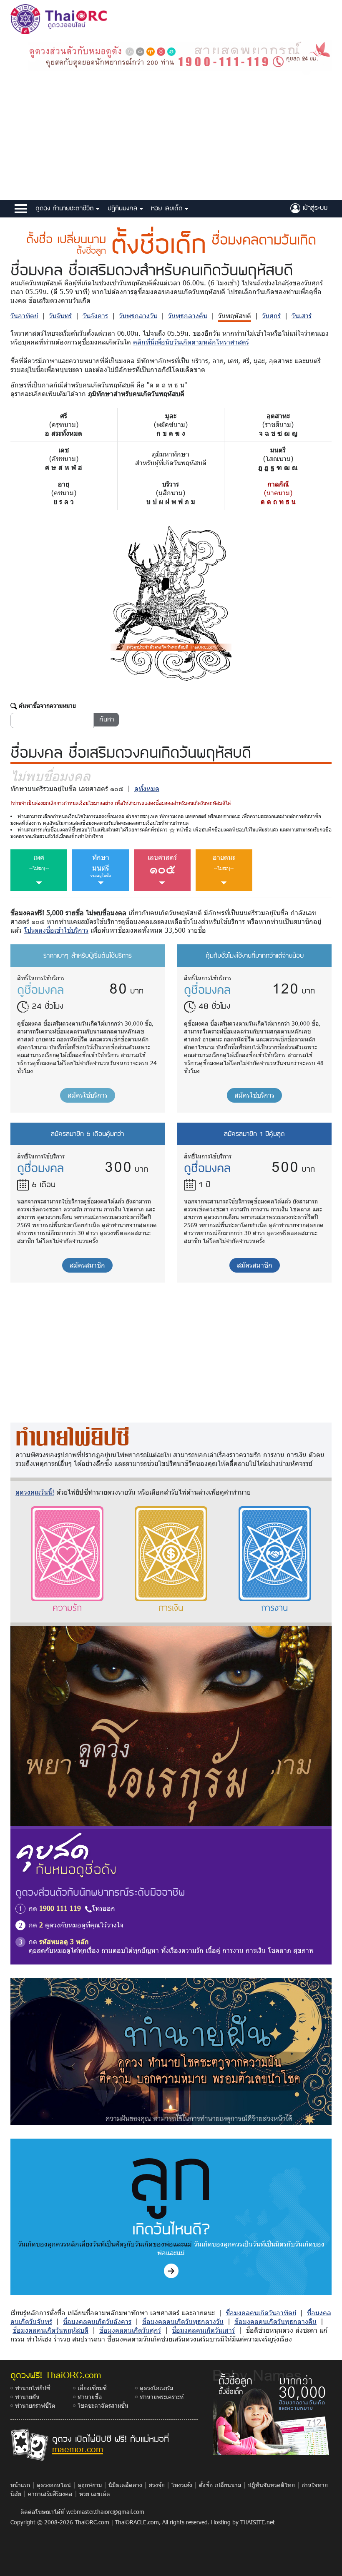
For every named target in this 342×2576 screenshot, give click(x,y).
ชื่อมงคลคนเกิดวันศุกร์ (130, 2330)
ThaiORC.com (92, 2522)
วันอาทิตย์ (24, 316)
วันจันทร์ (60, 316)
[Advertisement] (171, 137)
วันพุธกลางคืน (188, 316)
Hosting (221, 2522)
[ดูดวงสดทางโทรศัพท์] (180, 55)
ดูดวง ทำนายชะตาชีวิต (66, 208)
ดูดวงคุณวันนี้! (35, 1492)
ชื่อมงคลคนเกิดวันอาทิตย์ (261, 2313)
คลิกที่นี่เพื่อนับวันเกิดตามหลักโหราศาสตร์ (191, 342)
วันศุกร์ (271, 316)
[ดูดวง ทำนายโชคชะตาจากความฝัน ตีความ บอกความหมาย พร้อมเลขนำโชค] (171, 2051)
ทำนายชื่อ (90, 2397)
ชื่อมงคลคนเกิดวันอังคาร (97, 2321)
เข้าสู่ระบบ (314, 207)
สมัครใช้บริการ (88, 1095)
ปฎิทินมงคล (124, 208)
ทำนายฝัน (27, 2397)
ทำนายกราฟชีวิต (35, 2405)
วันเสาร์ (302, 316)
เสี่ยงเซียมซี (92, 2388)
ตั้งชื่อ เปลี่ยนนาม (220, 2485)
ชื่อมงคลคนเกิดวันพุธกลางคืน (275, 2321)
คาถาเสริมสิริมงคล (50, 2494)
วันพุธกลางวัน (138, 316)
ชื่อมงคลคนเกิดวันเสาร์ (203, 2330)
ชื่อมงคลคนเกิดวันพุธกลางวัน (183, 2321)
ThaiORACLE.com (137, 2522)
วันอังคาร (95, 316)
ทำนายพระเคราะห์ (162, 2397)
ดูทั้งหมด (147, 788)
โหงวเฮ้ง (182, 2485)
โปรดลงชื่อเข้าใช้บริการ (56, 930)
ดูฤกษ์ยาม (90, 2485)
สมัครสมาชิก (87, 1265)
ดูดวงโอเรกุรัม (156, 2388)
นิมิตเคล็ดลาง (125, 2485)
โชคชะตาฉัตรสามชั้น (103, 2405)
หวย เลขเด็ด (168, 208)
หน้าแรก (20, 2485)
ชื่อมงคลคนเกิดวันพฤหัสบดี (50, 2330)
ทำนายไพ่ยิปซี (33, 2388)
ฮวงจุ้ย (157, 2485)
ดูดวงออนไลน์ (54, 2485)
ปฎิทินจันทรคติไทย (271, 2485)
